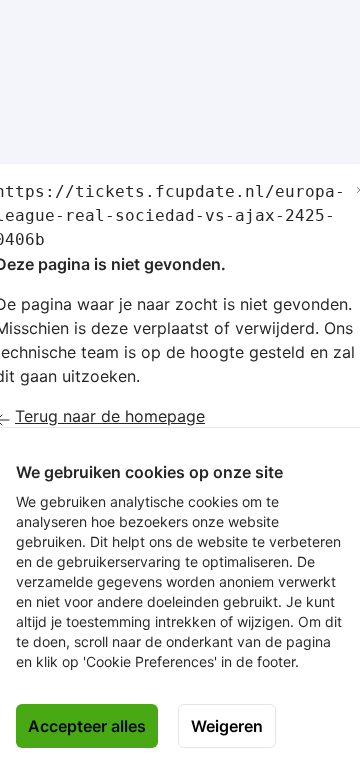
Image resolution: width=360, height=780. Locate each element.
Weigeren (227, 726)
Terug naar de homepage (110, 416)
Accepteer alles (87, 726)
